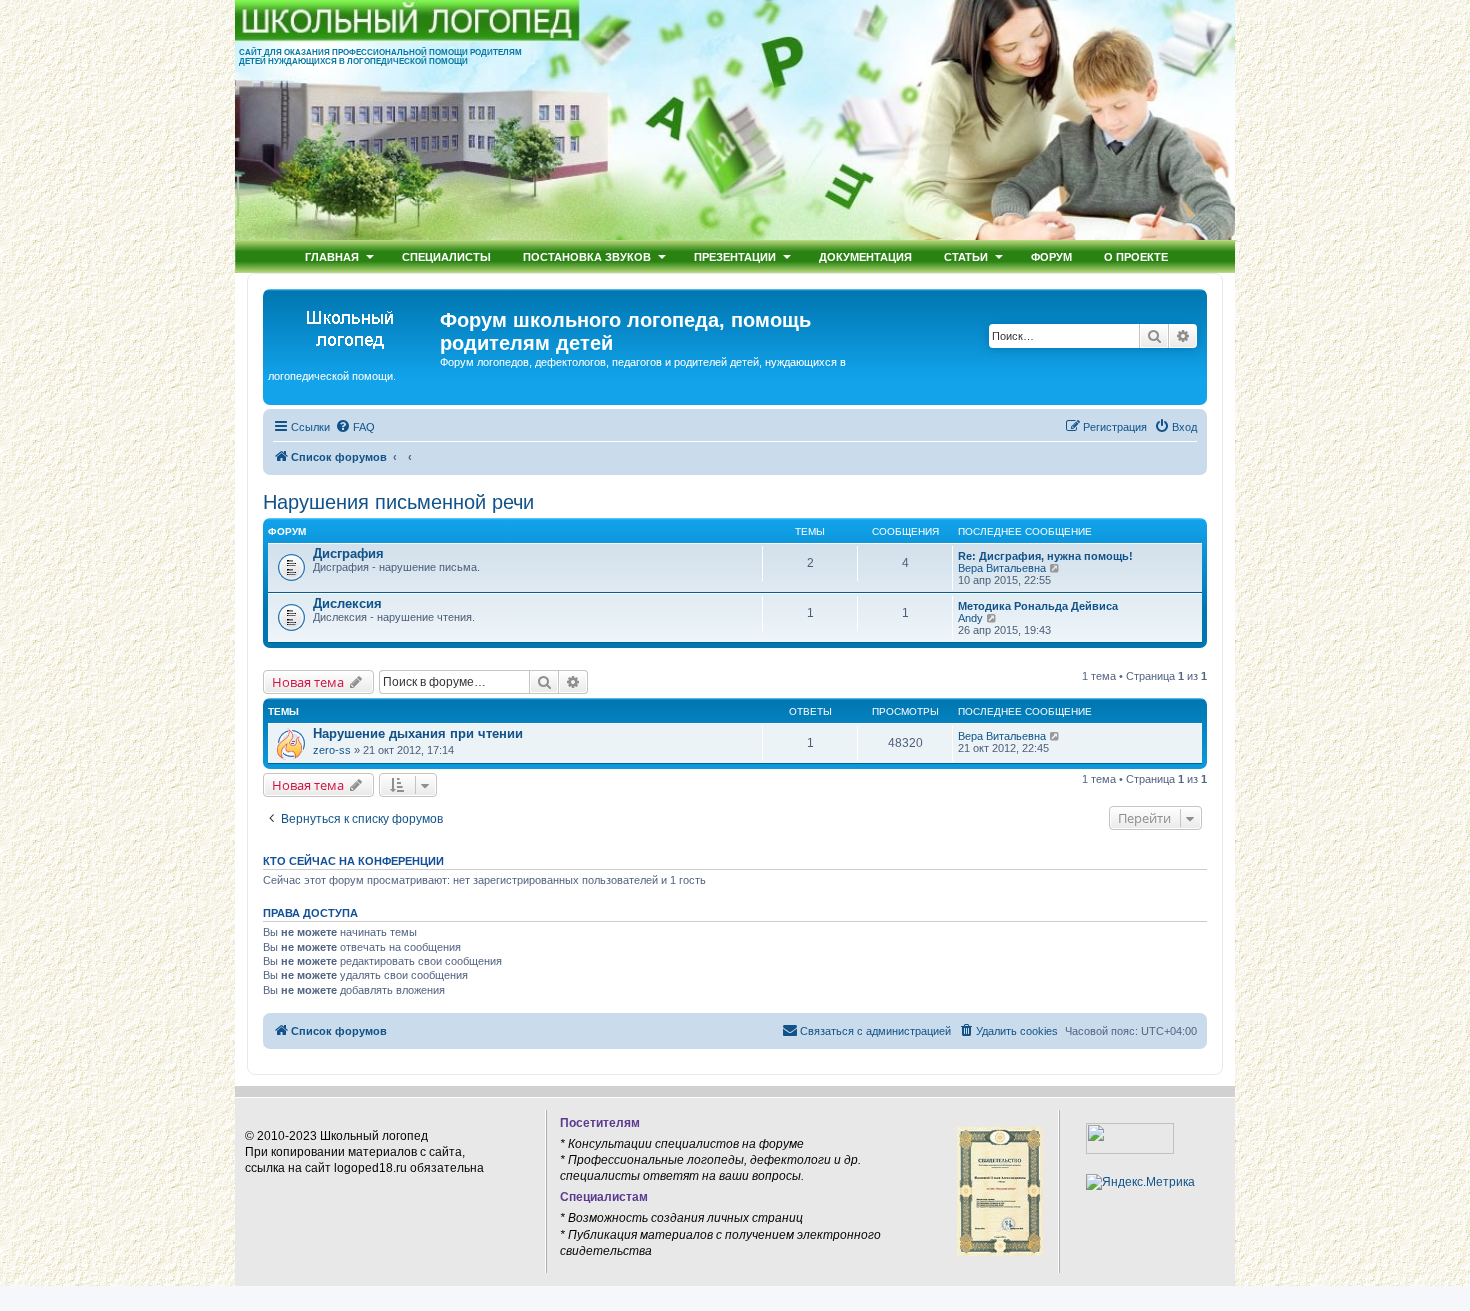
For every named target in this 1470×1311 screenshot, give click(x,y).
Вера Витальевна (1002, 568)
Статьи (966, 256)
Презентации (735, 256)
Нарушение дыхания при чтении (418, 733)
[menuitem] (355, 427)
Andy (970, 618)
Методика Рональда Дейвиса (1038, 606)
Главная (332, 256)
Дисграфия (348, 553)
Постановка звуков (587, 256)
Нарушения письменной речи (398, 502)
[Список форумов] (354, 326)
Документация (865, 256)
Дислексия (347, 603)
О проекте (1136, 256)
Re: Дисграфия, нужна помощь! (1045, 556)
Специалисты (446, 256)
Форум (1051, 256)
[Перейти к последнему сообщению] (1055, 736)
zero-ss (332, 750)
